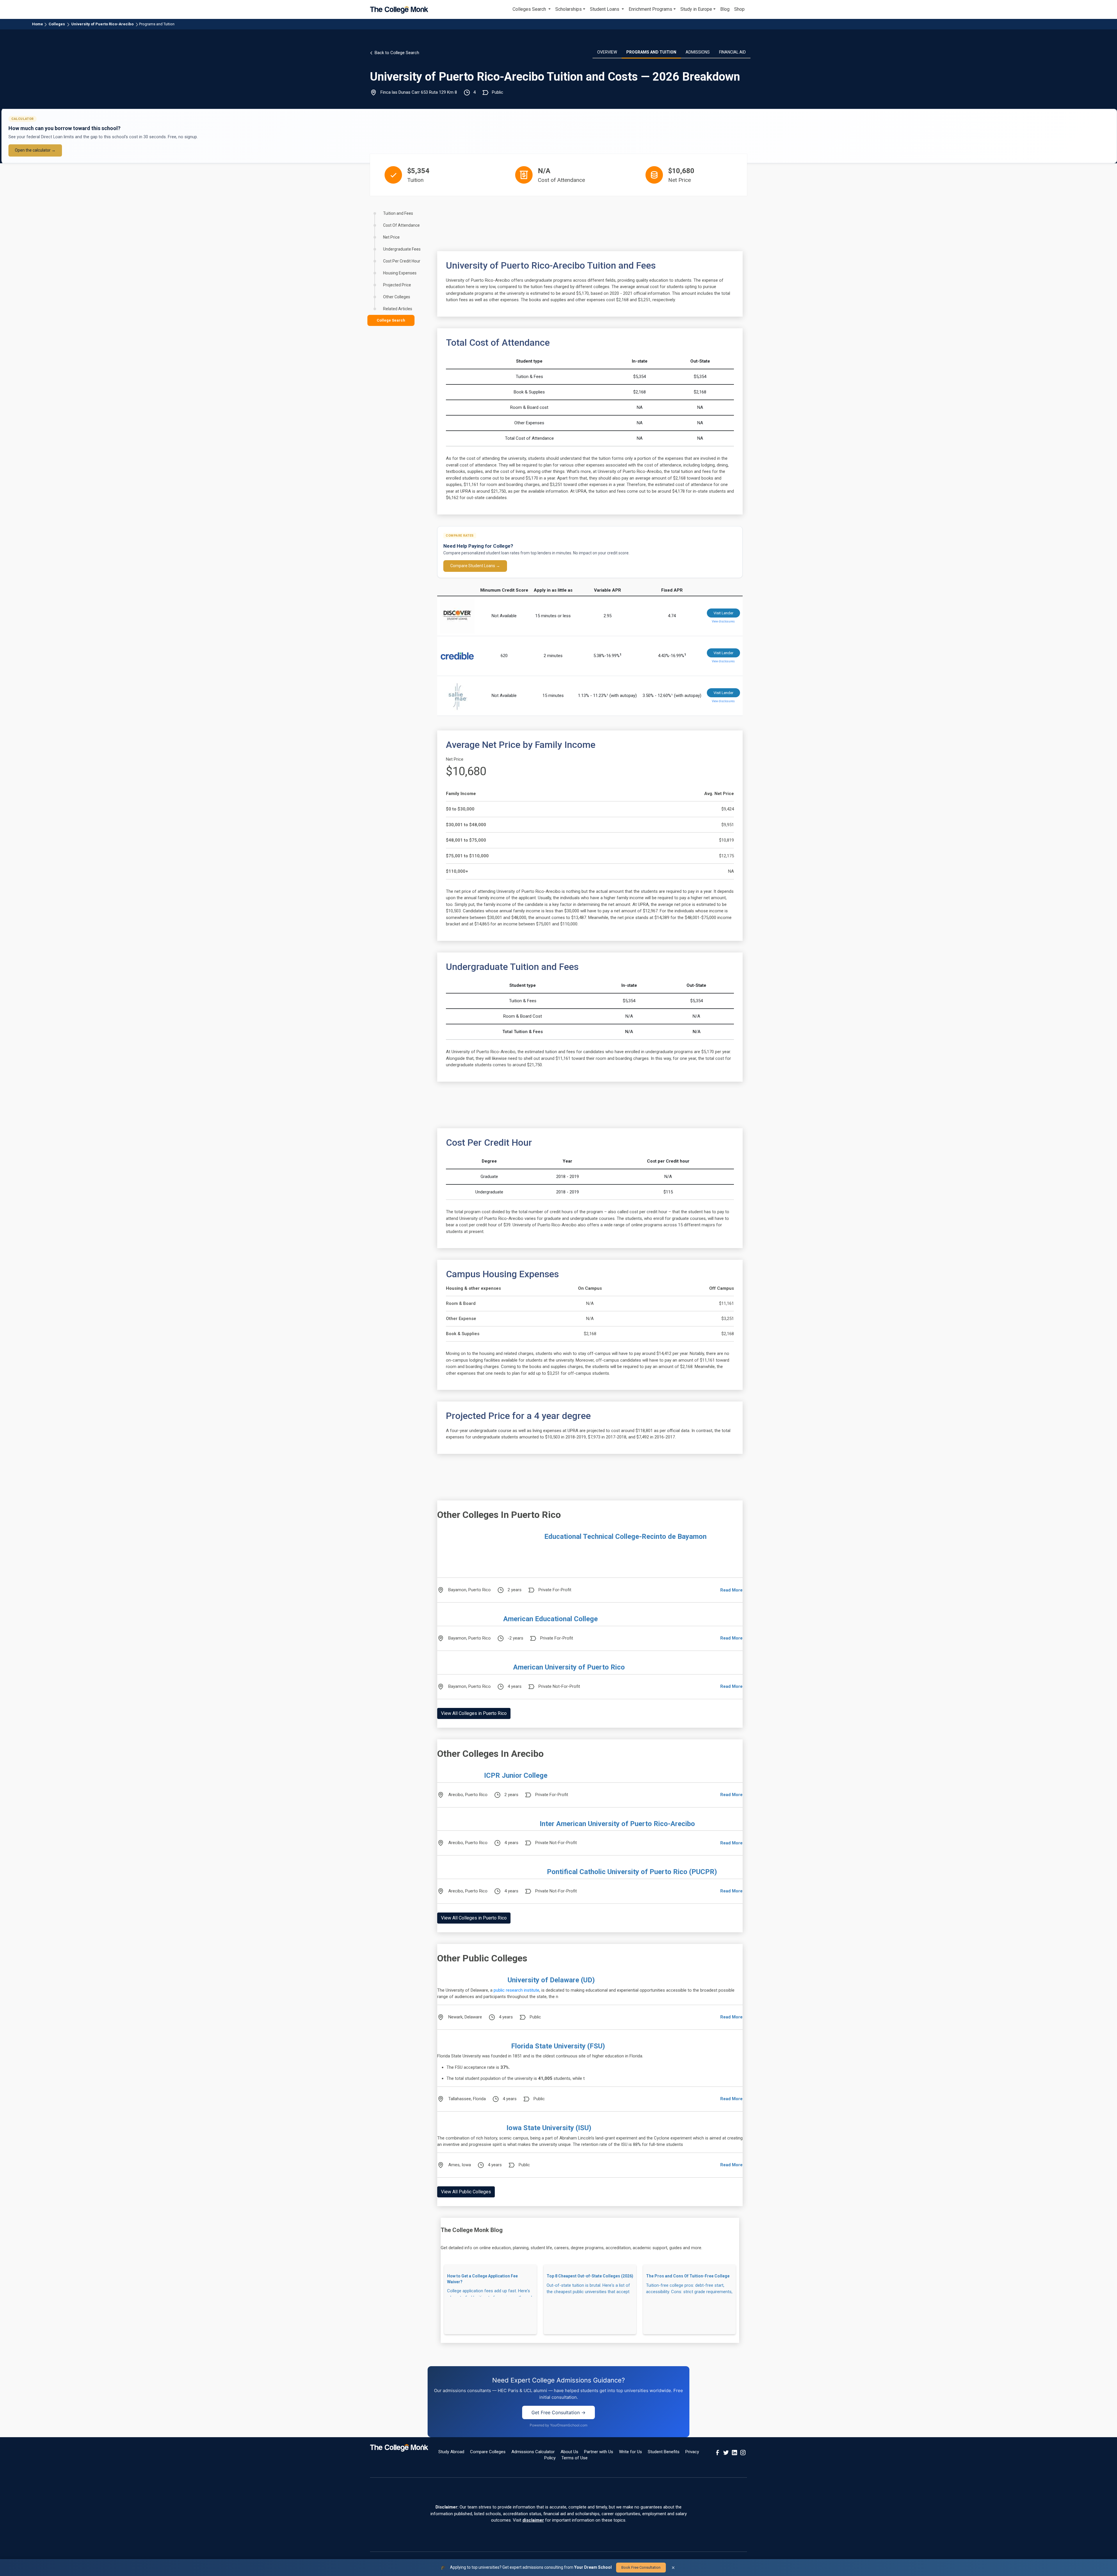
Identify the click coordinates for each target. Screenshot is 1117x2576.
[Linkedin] (734, 2452)
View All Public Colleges (466, 2192)
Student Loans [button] (605, 9)
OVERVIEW (607, 52)
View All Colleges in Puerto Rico (474, 1713)
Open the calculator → (35, 150)
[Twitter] (726, 2452)
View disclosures (723, 621)
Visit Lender (723, 613)
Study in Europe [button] (696, 9)
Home (38, 24)
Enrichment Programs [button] (650, 9)
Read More (731, 1590)
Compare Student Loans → (475, 566)
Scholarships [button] (569, 9)
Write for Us (630, 2452)
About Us (569, 2452)
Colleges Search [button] (530, 9)
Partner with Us (599, 2452)
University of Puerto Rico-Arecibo (102, 24)
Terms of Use (574, 2458)
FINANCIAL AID (732, 52)
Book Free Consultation (641, 2567)
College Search (391, 320)
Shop (739, 9)
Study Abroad (451, 2452)
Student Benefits (664, 2452)
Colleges (57, 24)
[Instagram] (743, 2452)
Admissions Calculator (533, 2452)
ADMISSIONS (698, 52)
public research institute (516, 1990)
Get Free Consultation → (558, 2412)
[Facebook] (718, 2452)
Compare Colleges (488, 2452)
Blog (725, 9)
